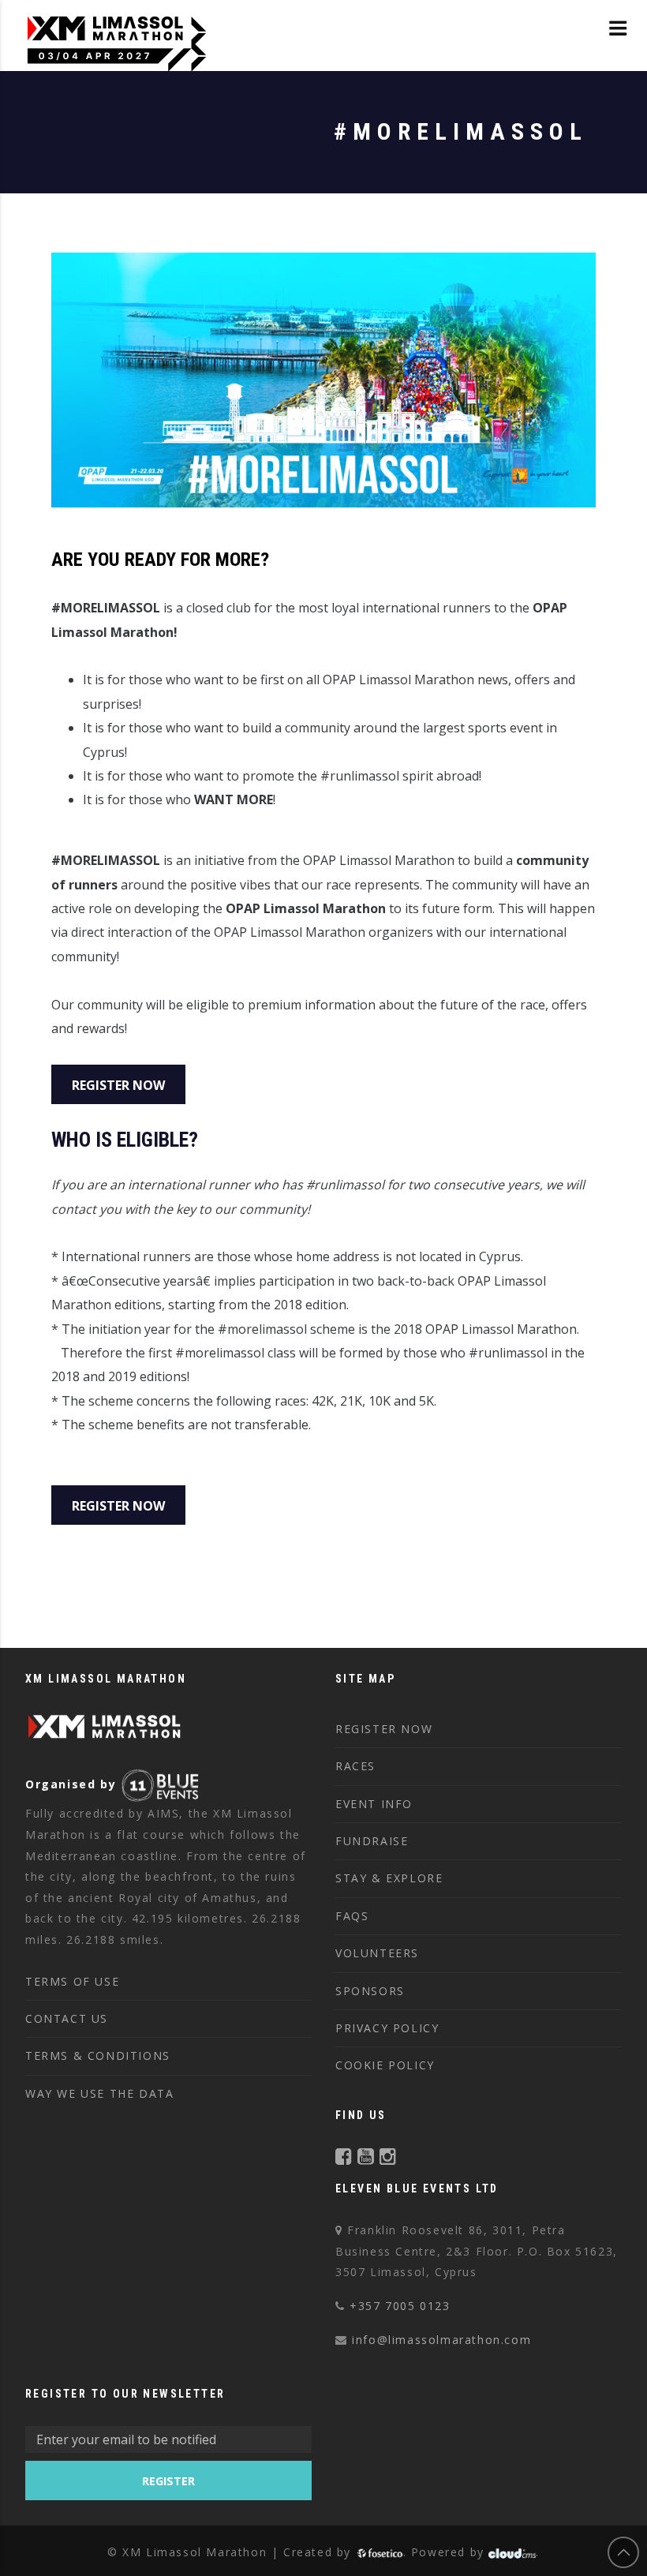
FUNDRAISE (372, 1841)
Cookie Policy (385, 2065)
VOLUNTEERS (377, 1953)
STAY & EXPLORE (389, 1878)
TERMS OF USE (72, 1981)
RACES (355, 1766)
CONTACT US (67, 2018)
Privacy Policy (387, 2028)
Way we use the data (99, 2093)
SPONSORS (370, 1991)
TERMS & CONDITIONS (98, 2056)
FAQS (352, 1916)
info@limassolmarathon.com (441, 2340)
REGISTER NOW (384, 1729)
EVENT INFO (374, 1804)
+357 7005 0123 (400, 2306)
